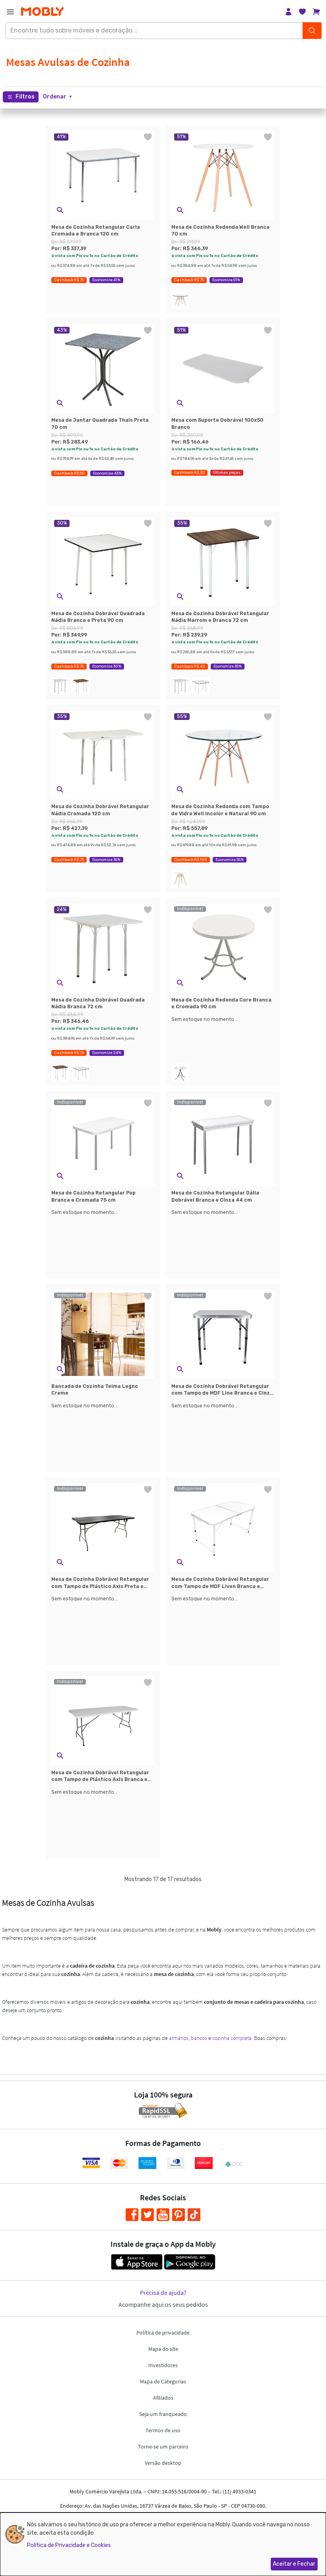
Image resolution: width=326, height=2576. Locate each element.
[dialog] (163, 2544)
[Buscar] (312, 31)
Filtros (25, 97)
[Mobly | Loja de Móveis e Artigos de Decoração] (42, 12)
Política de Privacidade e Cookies (69, 2545)
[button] (57, 97)
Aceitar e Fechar (294, 2564)
